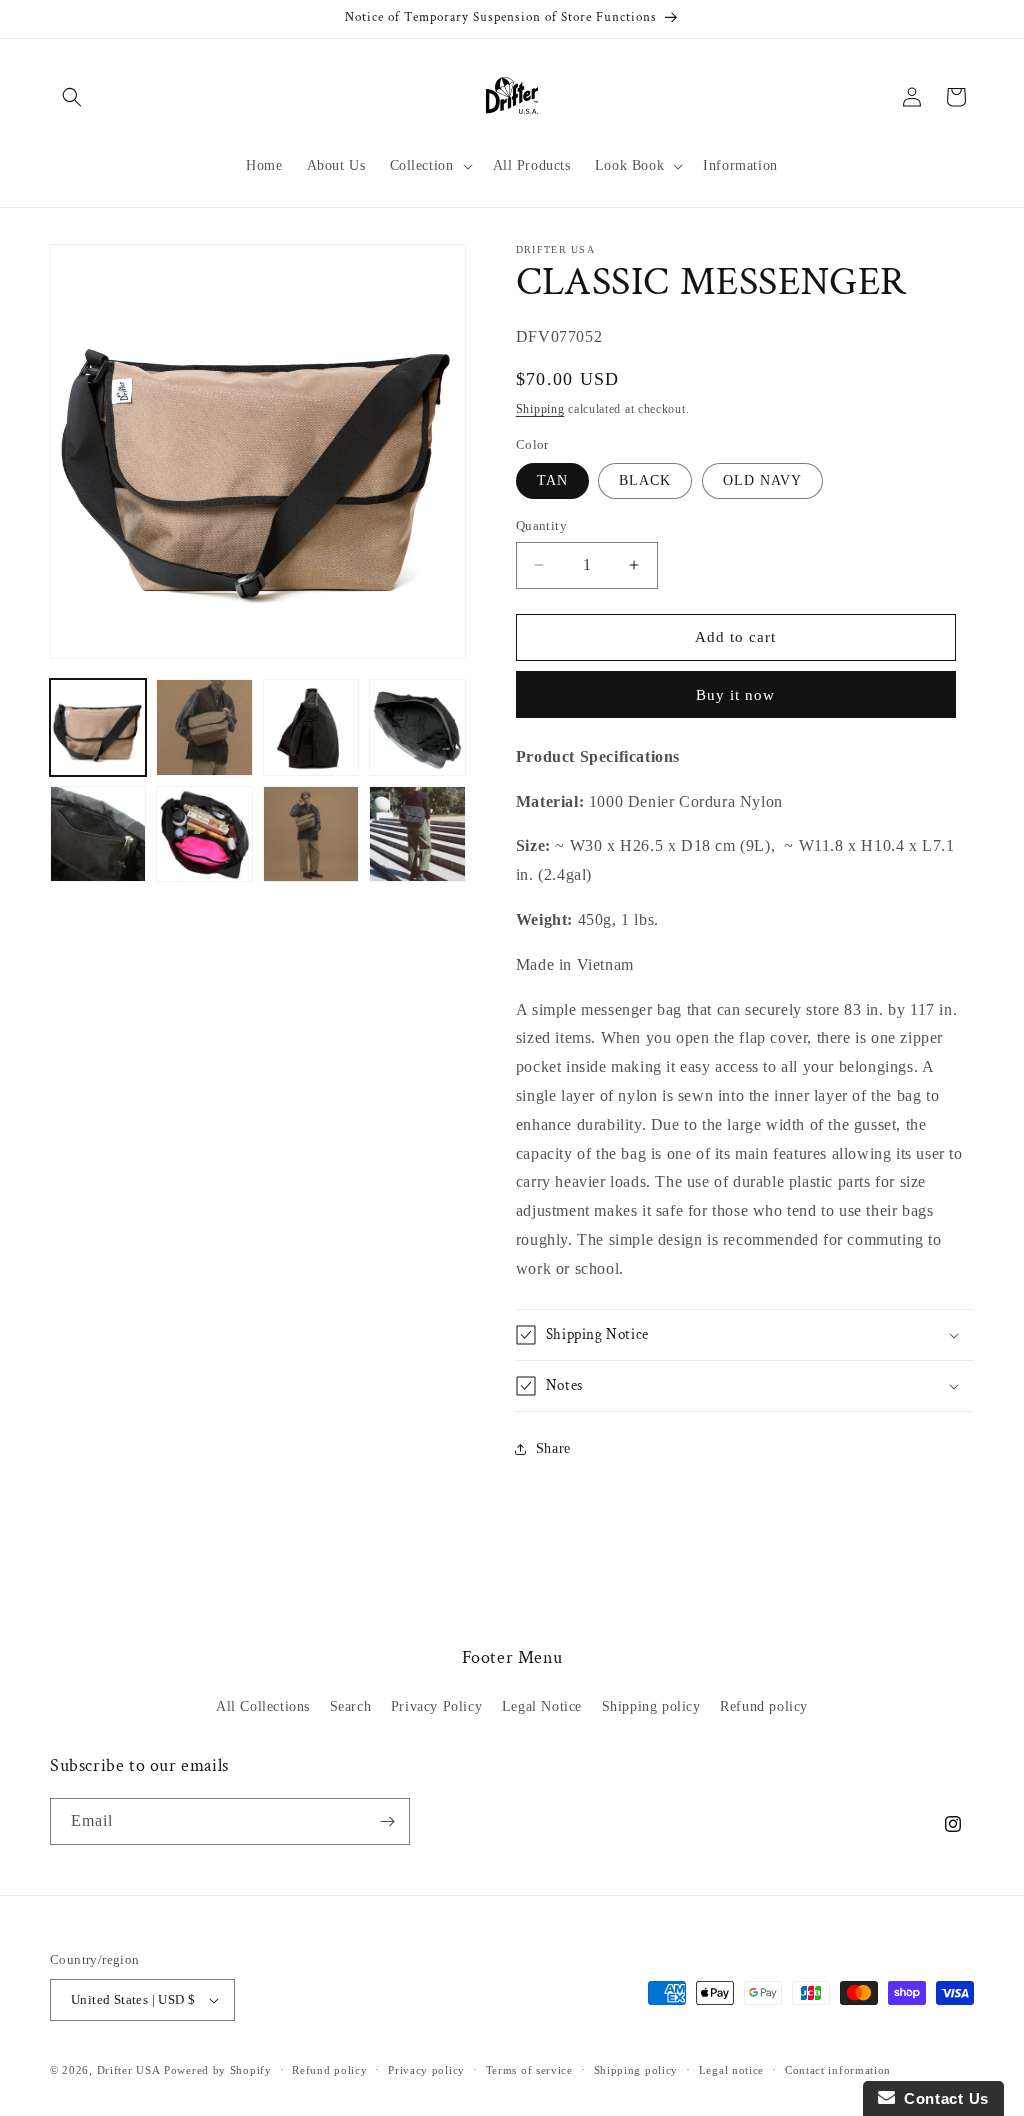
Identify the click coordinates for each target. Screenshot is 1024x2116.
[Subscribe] (387, 1821)
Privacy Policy (436, 1706)
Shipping (540, 409)
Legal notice (731, 2070)
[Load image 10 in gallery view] (417, 834)
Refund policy (764, 1706)
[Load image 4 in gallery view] (311, 727)
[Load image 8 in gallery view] (311, 834)
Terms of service (529, 2070)
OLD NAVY (762, 480)
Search (351, 1706)
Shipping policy (651, 1706)
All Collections (263, 1706)
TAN (552, 480)
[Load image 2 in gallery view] (204, 727)
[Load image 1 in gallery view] (98, 727)
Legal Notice (542, 1706)
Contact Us (942, 2098)
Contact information (838, 2070)
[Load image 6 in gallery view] (98, 834)
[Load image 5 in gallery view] (417, 727)
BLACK (645, 480)
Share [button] (553, 1448)
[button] (72, 97)
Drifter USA (129, 2070)
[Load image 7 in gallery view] (204, 834)
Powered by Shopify (218, 2070)
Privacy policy (426, 2070)
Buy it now (735, 695)
